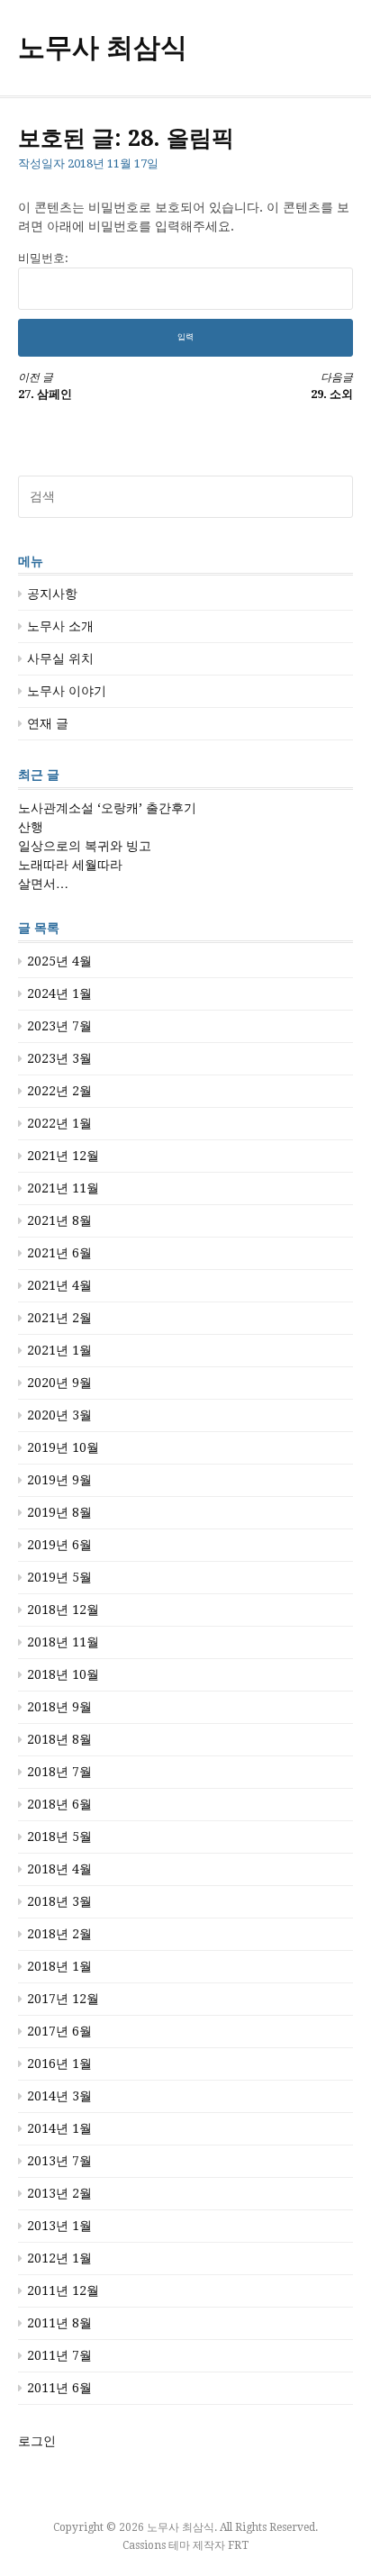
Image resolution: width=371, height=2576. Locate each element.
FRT (238, 2545)
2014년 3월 (59, 2096)
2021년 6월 (59, 1253)
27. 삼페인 (45, 386)
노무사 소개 (60, 626)
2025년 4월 (59, 961)
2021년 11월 (63, 1188)
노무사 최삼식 (103, 47)
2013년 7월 (59, 2161)
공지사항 (52, 594)
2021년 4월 (59, 1285)
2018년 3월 (59, 1901)
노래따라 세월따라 (70, 865)
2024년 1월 (59, 993)
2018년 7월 (59, 1772)
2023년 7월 (59, 1026)
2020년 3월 (59, 1415)
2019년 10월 (63, 1447)
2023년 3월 (59, 1058)
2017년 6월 (59, 2031)
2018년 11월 (63, 1642)
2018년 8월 (59, 1739)
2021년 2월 (59, 1318)
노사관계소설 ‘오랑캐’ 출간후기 (107, 808)
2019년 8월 (59, 1512)
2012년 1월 (59, 2258)
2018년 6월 (59, 1804)
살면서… (43, 884)
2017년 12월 (63, 1999)
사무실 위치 (60, 658)
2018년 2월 (59, 1934)
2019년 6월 (59, 1545)
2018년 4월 (59, 1869)
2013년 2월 (59, 2193)
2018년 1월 (59, 1966)
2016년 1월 (59, 2064)
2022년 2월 (59, 1091)
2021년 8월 (59, 1220)
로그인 (37, 2441)
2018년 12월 (63, 1610)
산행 (31, 827)
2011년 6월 (59, 2388)
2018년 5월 (59, 1837)
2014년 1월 (59, 2128)
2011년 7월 (59, 2355)
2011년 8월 (59, 2323)
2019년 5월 (59, 1577)
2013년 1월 (59, 2226)
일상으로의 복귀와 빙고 (85, 846)
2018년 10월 (63, 1674)
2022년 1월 (59, 1123)
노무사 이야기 (67, 691)
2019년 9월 (59, 1480)
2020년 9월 (59, 1383)
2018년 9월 (59, 1707)
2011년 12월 (63, 2290)
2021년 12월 (63, 1156)
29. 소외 (332, 386)
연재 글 (48, 723)
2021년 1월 (59, 1350)
